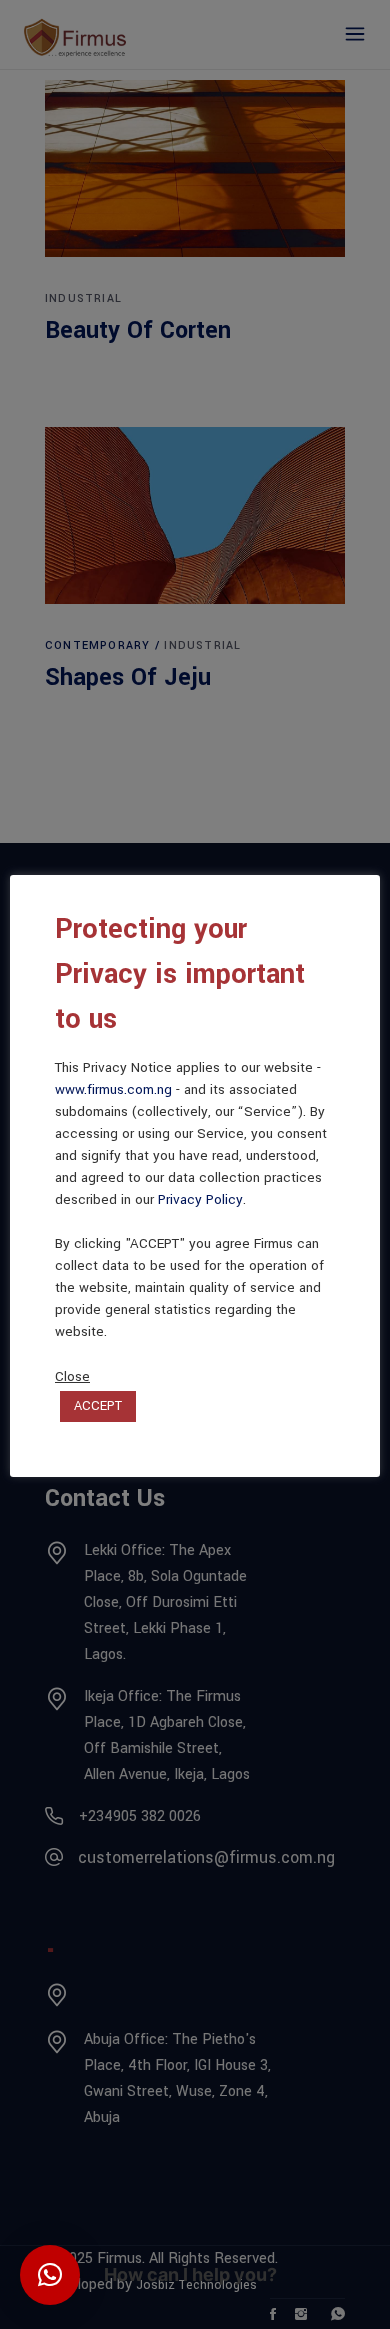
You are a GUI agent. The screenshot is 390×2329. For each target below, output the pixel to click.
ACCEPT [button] (98, 1406)
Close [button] (72, 1377)
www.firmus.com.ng (113, 1089)
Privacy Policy (200, 1199)
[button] (50, 2275)
